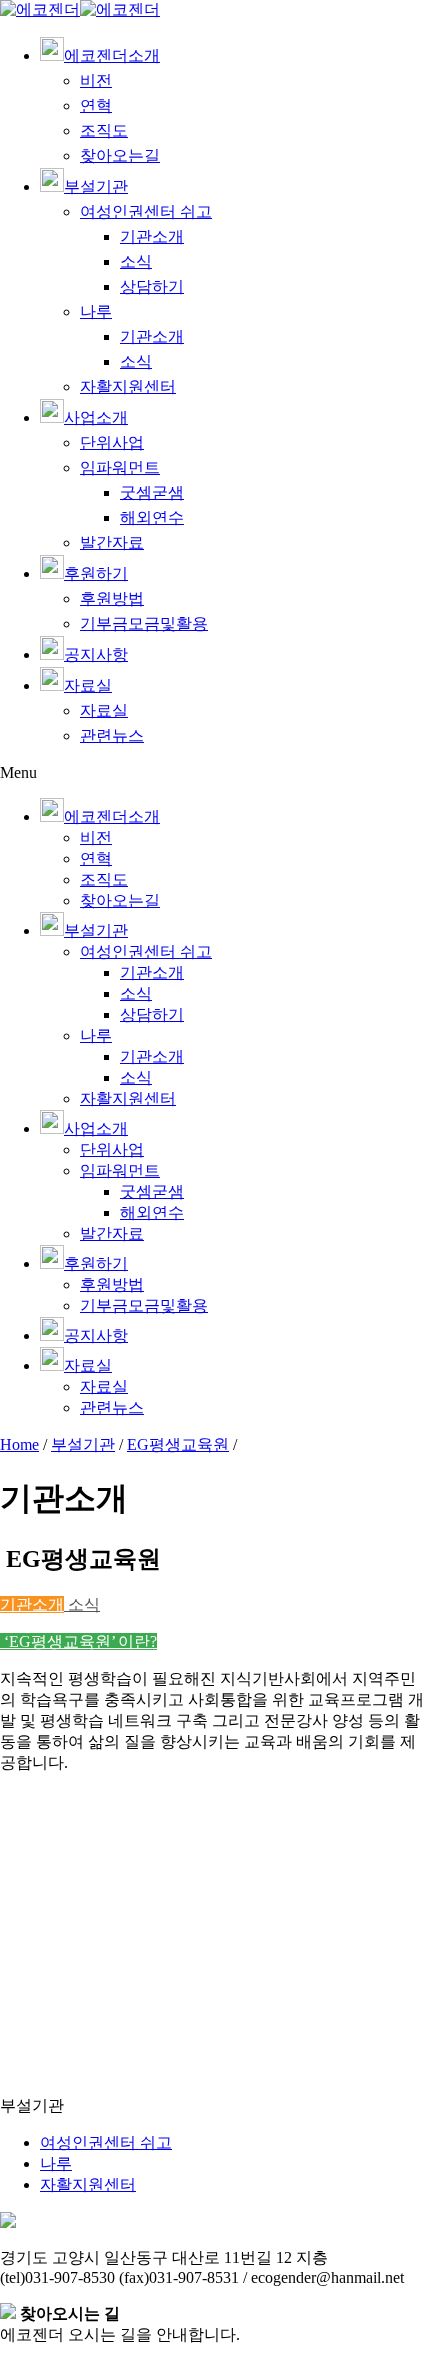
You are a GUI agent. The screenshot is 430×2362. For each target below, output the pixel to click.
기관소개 (152, 236)
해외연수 (152, 517)
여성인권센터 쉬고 (146, 211)
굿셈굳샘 (152, 492)
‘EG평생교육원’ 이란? (78, 1641)
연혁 (96, 105)
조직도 (104, 130)
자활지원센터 (128, 386)
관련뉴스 (112, 735)
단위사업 (112, 442)
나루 (96, 311)
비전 (96, 80)
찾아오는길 (120, 155)
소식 (136, 261)
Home (19, 1444)
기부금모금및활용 (144, 623)
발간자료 (112, 542)
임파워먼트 (120, 467)
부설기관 (83, 1444)
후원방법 (112, 598)
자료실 (104, 710)
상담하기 (152, 286)
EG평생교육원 (178, 1444)
